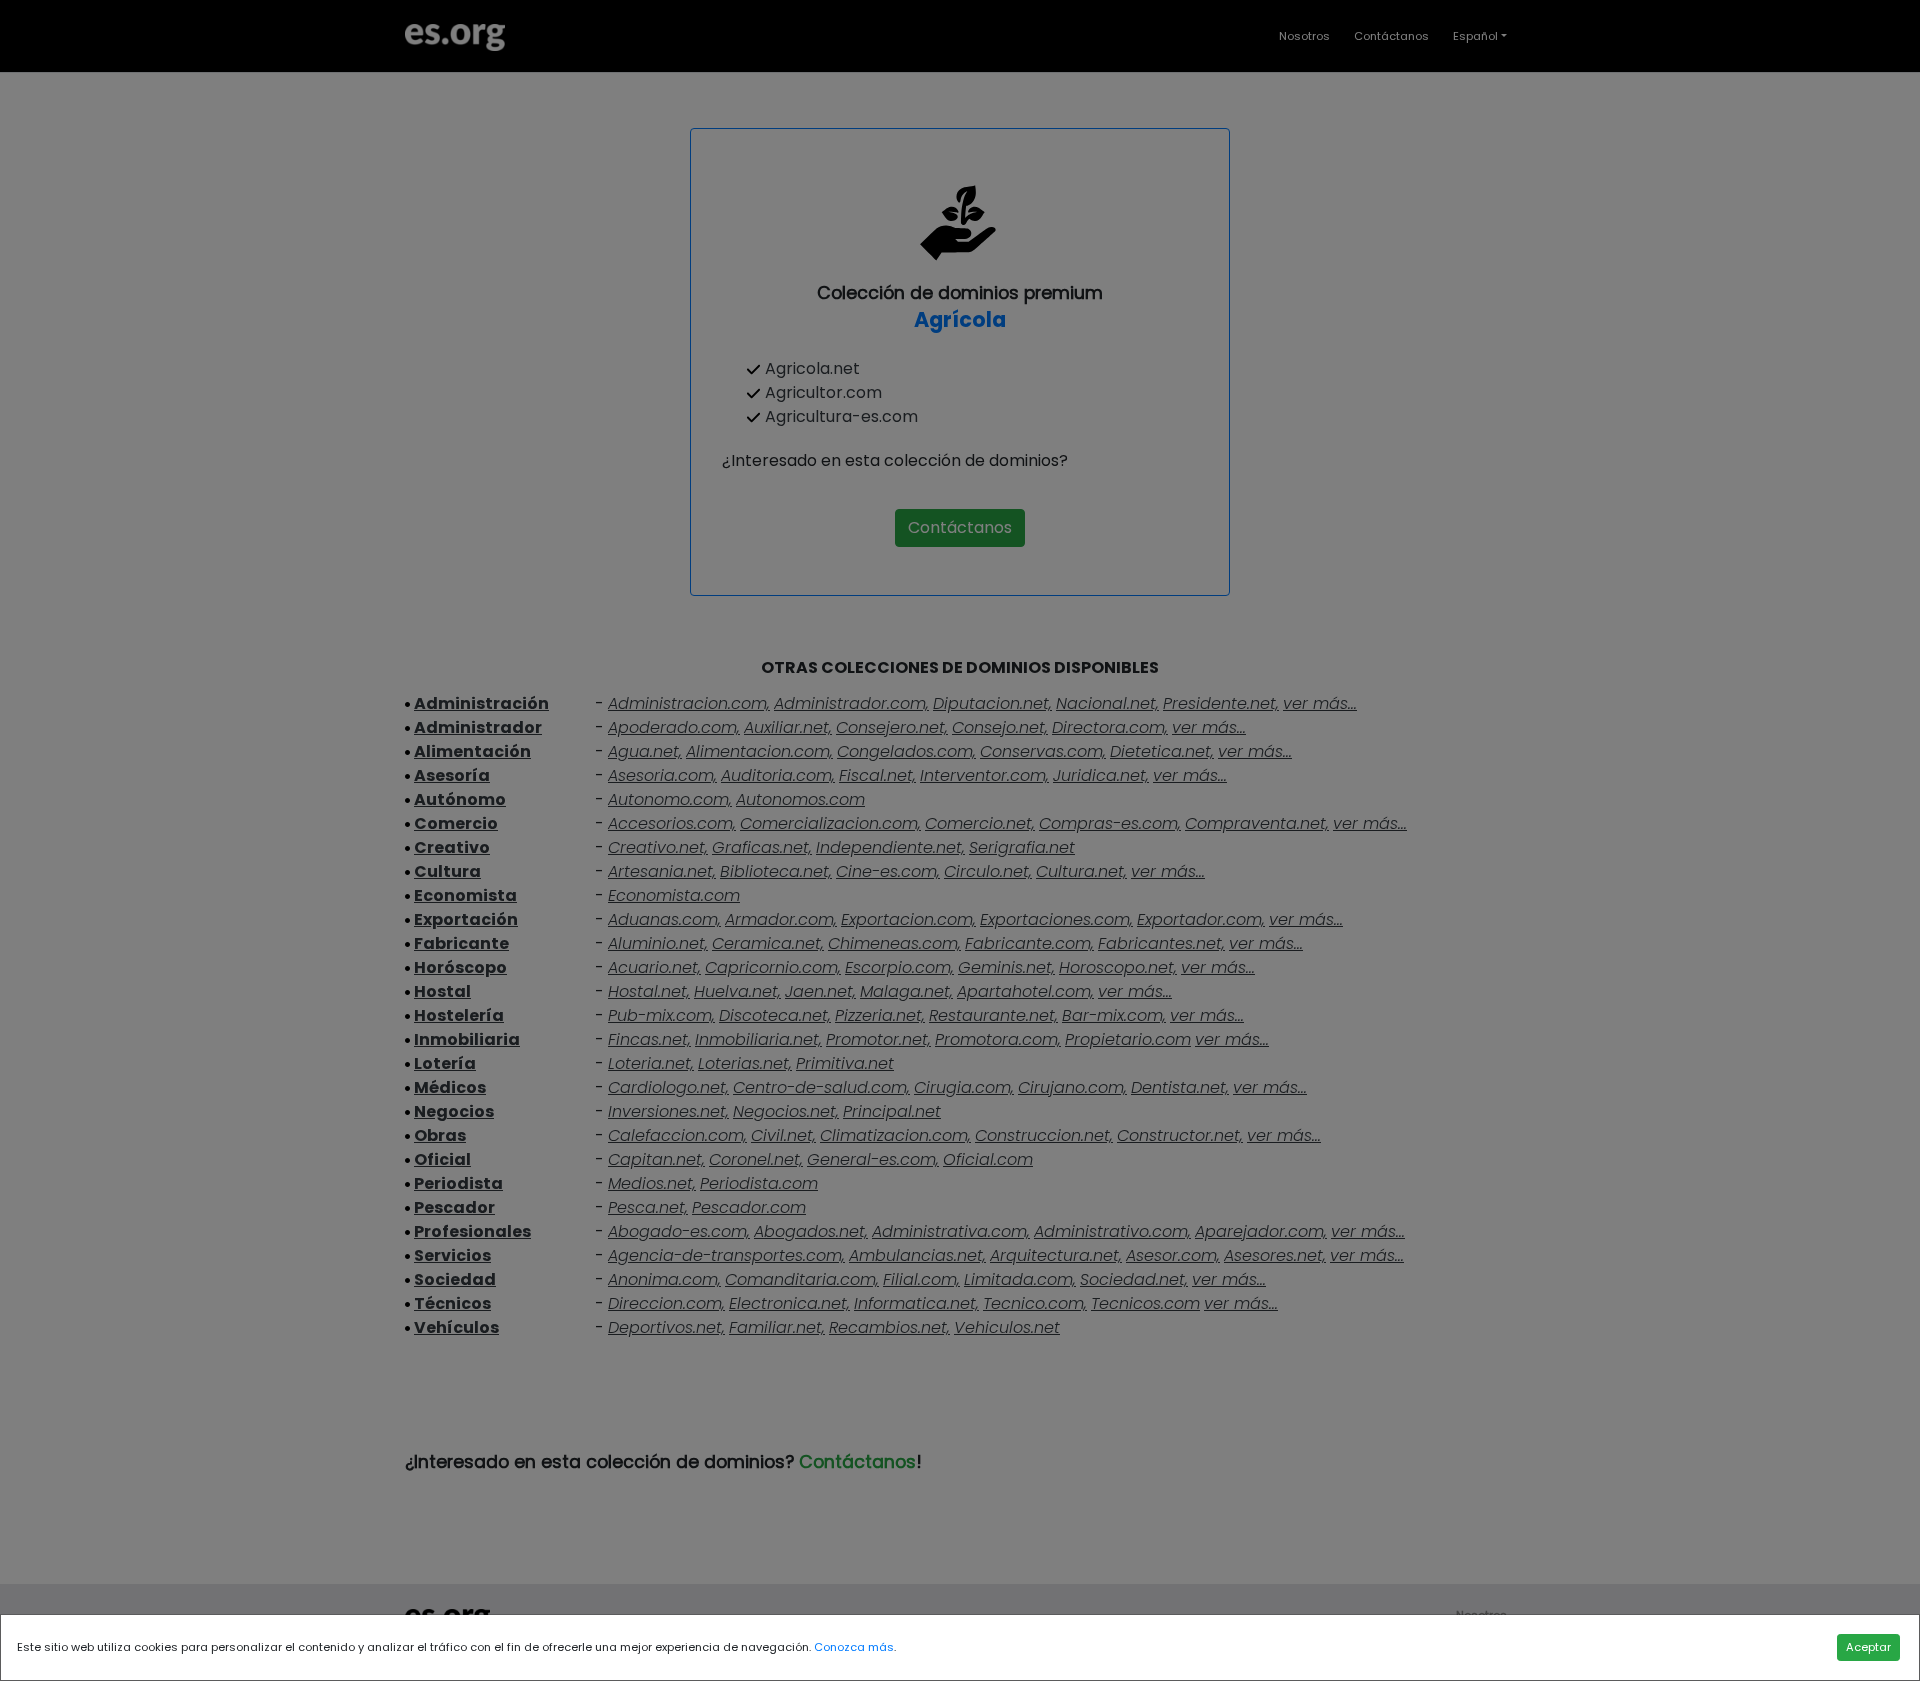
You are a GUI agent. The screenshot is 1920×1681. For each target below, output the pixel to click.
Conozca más (854, 1647)
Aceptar (1868, 1647)
